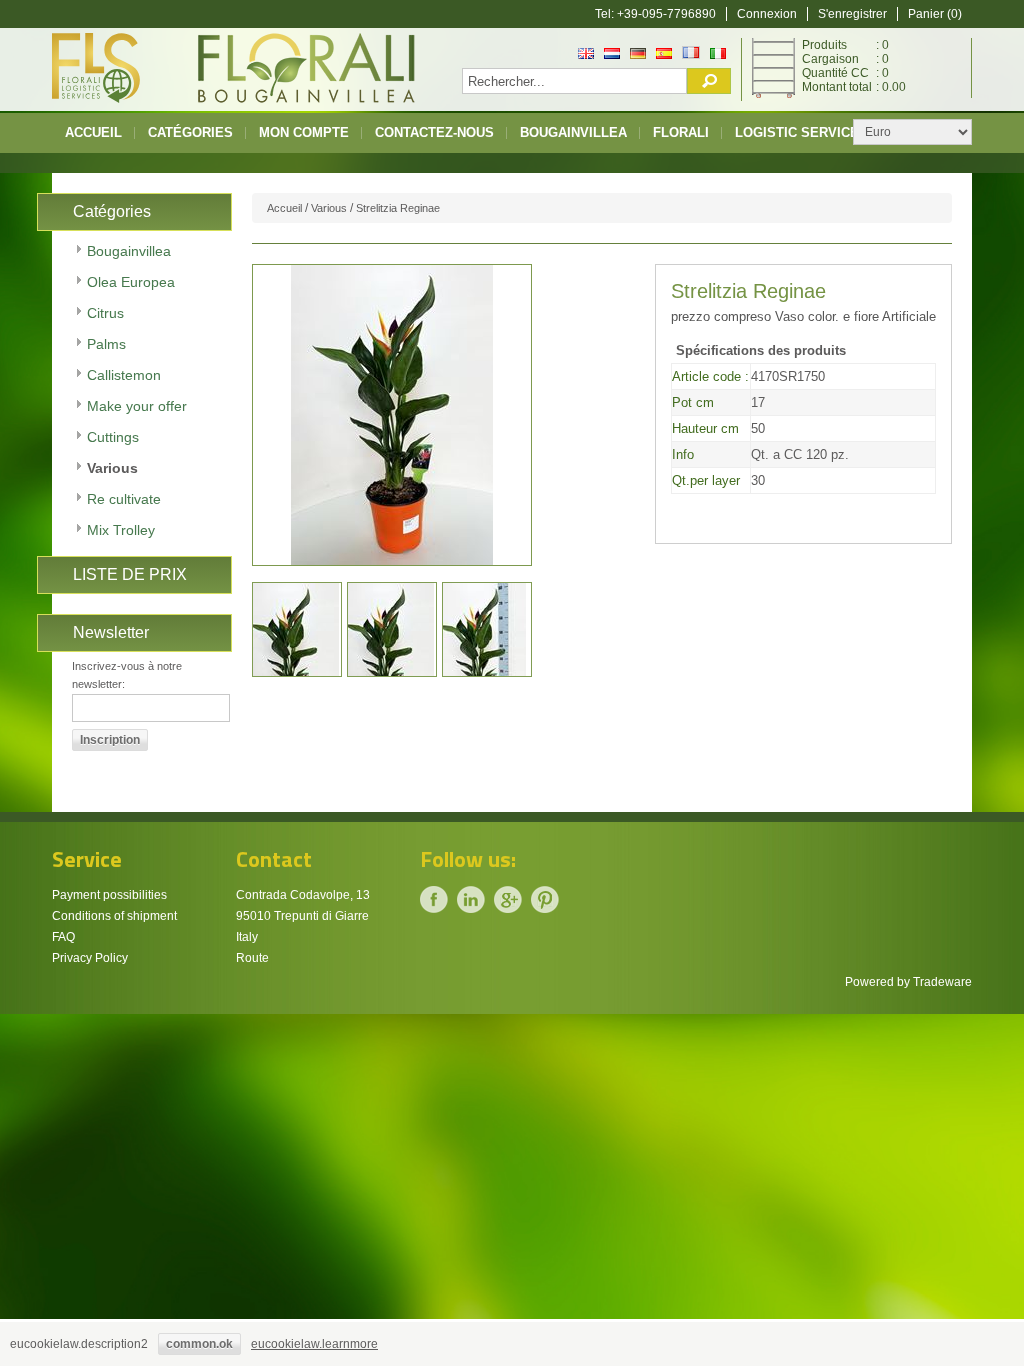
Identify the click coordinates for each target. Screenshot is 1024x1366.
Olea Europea (131, 282)
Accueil (93, 132)
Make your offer (137, 406)
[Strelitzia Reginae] (297, 629)
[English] (586, 55)
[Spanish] (664, 55)
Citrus (105, 313)
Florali (681, 132)
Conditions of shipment (114, 916)
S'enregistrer (852, 14)
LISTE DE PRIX (130, 574)
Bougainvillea (573, 132)
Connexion (767, 14)
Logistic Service (797, 132)
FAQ (63, 937)
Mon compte (304, 132)
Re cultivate (124, 499)
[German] (638, 55)
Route (252, 958)
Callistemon (124, 375)
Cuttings (113, 437)
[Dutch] (612, 55)
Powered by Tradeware (908, 982)
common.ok (199, 1344)
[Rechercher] (709, 81)
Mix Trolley (121, 530)
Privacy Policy (90, 958)
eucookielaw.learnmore (314, 1344)
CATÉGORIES (190, 132)
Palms (106, 344)
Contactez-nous (434, 132)
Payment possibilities (109, 895)
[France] (691, 55)
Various (112, 468)
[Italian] (718, 55)
